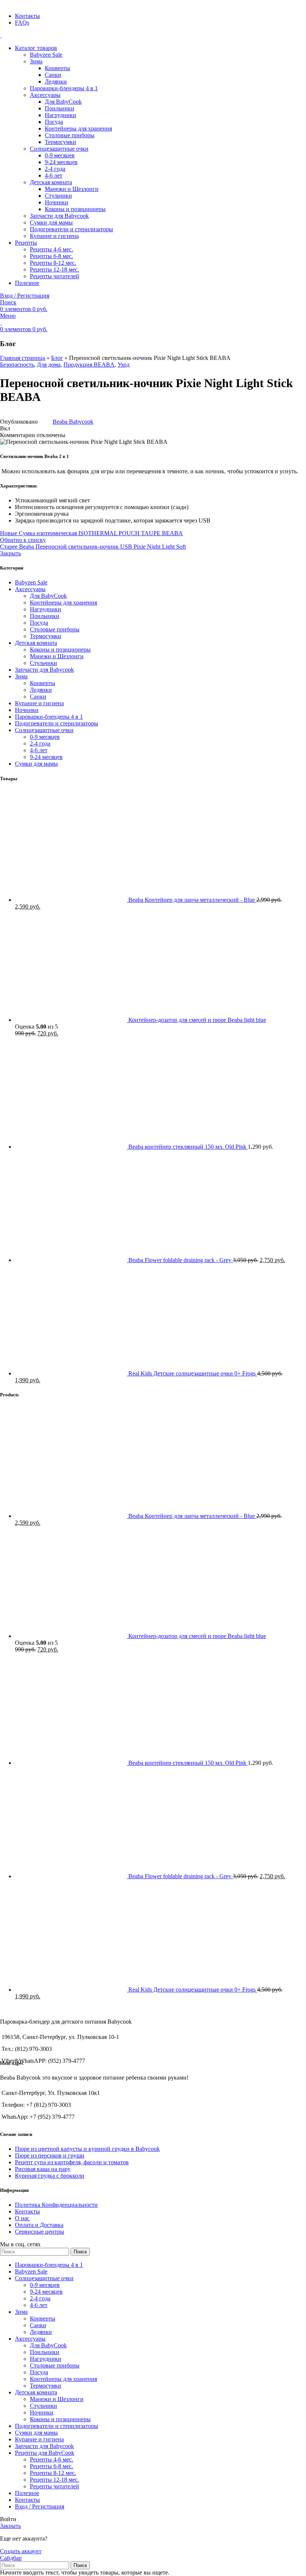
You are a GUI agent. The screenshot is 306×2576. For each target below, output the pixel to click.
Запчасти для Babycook (59, 216)
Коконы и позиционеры (75, 209)
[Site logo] (1, 35)
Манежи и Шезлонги (72, 189)
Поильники (60, 108)
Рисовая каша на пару (43, 2169)
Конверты (57, 68)
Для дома (49, 365)
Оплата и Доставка (39, 2225)
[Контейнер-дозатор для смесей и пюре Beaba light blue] (72, 1020)
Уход (124, 365)
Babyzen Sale (46, 55)
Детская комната (51, 182)
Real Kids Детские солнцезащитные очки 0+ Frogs (193, 1373)
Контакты (27, 2211)
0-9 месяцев (60, 155)
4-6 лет (54, 175)
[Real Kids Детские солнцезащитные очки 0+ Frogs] (72, 1373)
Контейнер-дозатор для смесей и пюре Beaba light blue (197, 1020)
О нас (22, 2218)
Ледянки (56, 81)
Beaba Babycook (73, 422)
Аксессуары (45, 95)
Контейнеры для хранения (78, 128)
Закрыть (10, 553)
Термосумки (60, 142)
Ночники (57, 202)
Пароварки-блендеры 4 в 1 (64, 88)
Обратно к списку (23, 540)
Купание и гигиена (54, 236)
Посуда (54, 122)
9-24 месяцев (61, 162)
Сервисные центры (40, 2232)
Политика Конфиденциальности (56, 2205)
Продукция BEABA (89, 365)
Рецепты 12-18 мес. (54, 269)
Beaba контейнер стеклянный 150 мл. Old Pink (188, 1147)
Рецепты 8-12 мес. (53, 263)
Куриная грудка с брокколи (50, 2176)
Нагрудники (60, 115)
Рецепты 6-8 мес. (51, 256)
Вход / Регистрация (40, 2506)
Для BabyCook (63, 102)
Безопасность (17, 365)
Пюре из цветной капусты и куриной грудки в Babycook (87, 2149)
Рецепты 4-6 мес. (51, 249)
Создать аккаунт (21, 2551)
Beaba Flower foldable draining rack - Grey (181, 1260)
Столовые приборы (70, 135)
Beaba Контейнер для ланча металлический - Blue (192, 900)
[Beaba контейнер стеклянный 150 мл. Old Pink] (72, 1147)
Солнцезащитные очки (59, 149)
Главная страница (23, 358)
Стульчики (58, 196)
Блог (57, 358)
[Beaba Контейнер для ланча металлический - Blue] (72, 900)
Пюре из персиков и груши (50, 2155)
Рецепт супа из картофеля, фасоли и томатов (72, 2162)
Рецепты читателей (54, 276)
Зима (36, 61)
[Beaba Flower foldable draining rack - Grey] (72, 1260)
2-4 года (55, 169)
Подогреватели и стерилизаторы (71, 229)
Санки (53, 75)
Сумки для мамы (51, 222)
